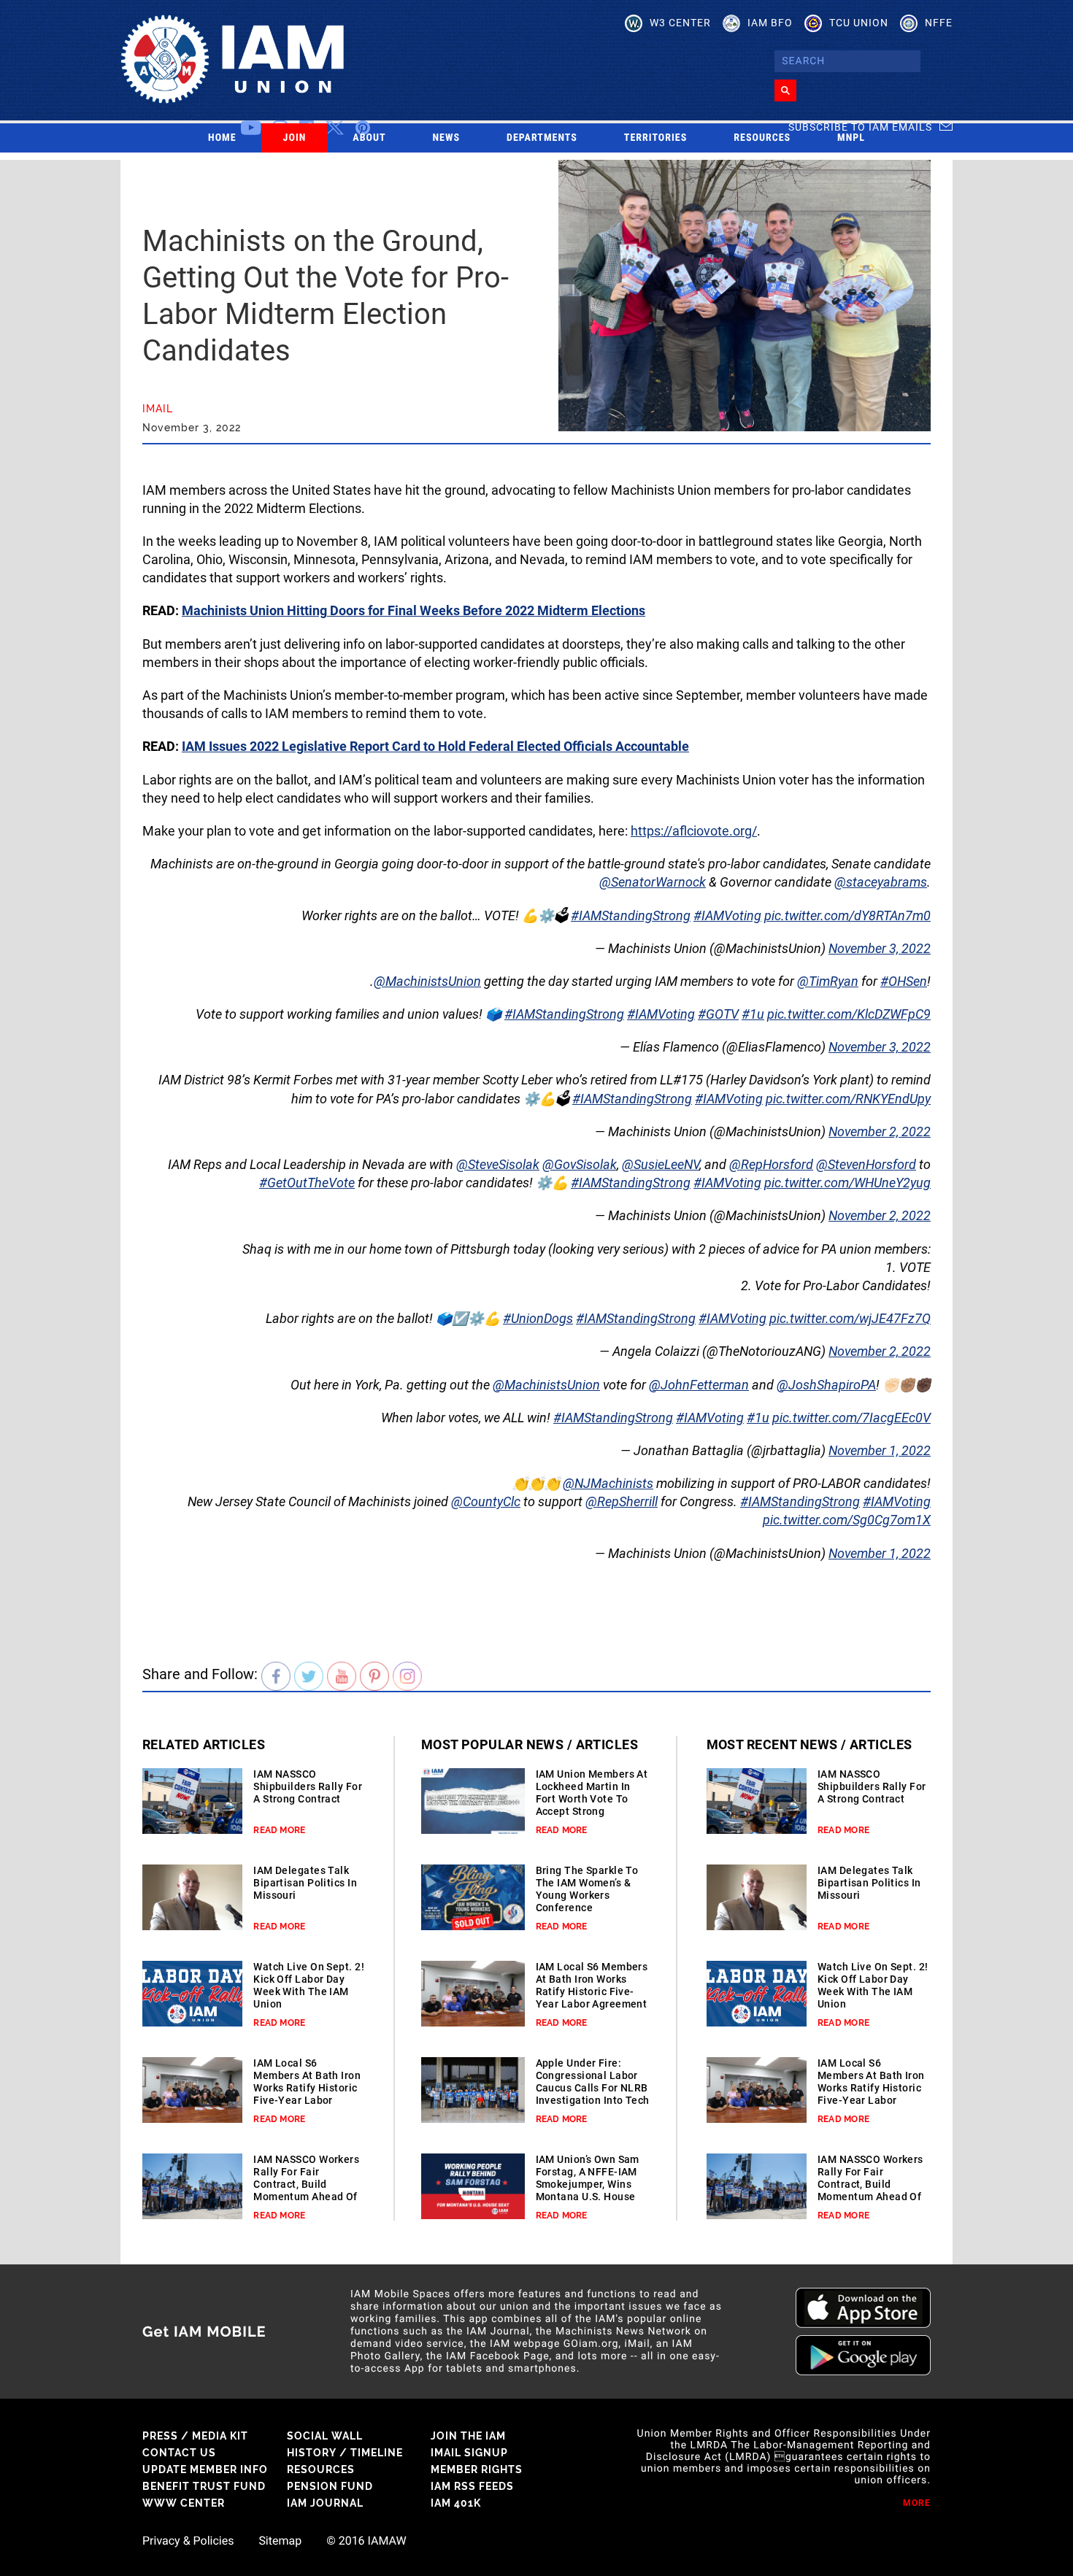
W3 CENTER (680, 23)
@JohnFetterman (699, 1385)
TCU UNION (859, 23)
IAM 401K (456, 2503)
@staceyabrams (881, 882)
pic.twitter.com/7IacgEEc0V (851, 1418)
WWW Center (184, 2503)
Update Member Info (205, 2469)
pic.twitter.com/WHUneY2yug (847, 1183)
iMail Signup (469, 2453)
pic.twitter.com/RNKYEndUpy (848, 1099)
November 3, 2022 (880, 948)
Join (295, 138)
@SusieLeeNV (661, 1164)
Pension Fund (330, 2486)
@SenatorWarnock (653, 882)
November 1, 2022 (880, 1450)
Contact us (179, 2453)
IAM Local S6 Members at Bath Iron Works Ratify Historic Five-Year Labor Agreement (307, 2088)
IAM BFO (770, 23)
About (369, 138)
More (917, 2503)
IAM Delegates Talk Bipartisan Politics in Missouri (305, 1883)
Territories (655, 138)
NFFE (939, 23)
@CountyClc (486, 1501)
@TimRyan (828, 981)
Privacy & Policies (188, 2541)
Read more (279, 1830)
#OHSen (904, 981)
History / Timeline (345, 2453)
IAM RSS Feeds (472, 2486)
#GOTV (718, 1014)
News (447, 138)
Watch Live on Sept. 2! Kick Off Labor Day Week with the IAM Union (309, 1985)
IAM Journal (325, 2503)
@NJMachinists (608, 1483)
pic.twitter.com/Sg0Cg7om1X (847, 1520)
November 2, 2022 (880, 1131)
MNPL (851, 138)
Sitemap (280, 2541)
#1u (753, 1014)
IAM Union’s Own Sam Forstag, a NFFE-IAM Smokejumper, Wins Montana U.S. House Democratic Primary (588, 2184)
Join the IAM (468, 2436)
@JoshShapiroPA (826, 1385)
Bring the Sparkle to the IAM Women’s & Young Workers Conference (587, 1889)
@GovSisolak (580, 1164)
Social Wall (325, 2436)
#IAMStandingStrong (631, 915)
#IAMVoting (727, 915)
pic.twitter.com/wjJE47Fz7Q (850, 1318)
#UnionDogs (538, 1318)
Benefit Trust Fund (204, 2486)
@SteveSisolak (498, 1164)
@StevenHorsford (866, 1164)
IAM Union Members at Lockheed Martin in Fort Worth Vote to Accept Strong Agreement (592, 1799)
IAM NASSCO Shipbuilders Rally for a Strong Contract (308, 1786)
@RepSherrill (622, 1501)
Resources (762, 138)
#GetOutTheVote (307, 1183)
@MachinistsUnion (427, 981)
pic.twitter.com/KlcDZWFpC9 (849, 1014)
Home (222, 138)
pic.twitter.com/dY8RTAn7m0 (847, 915)
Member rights (477, 2469)
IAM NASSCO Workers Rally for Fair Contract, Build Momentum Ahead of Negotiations (306, 2184)
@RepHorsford (771, 1164)
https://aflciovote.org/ (694, 831)
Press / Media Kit (195, 2436)
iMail (158, 409)
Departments (542, 138)
